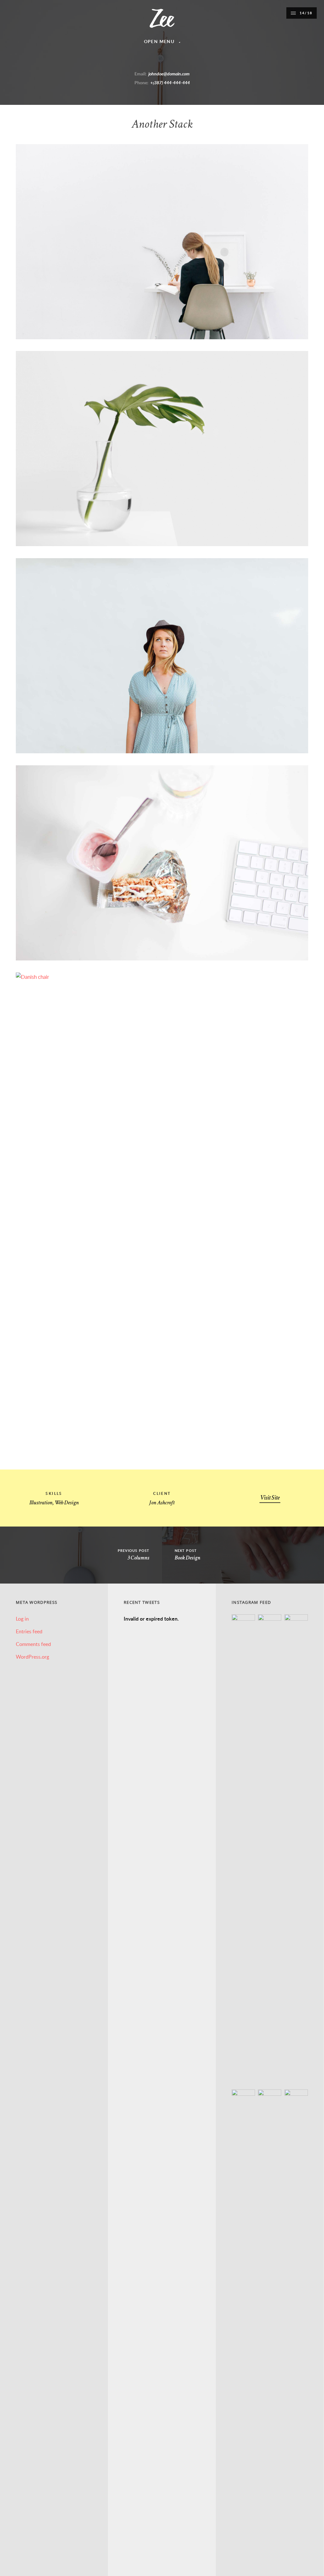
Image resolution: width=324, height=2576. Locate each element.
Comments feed (33, 1644)
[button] (302, 13)
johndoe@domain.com (169, 74)
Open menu (159, 41)
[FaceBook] (135, 60)
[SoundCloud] (178, 60)
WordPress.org (32, 1657)
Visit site (270, 1498)
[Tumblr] (167, 60)
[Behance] (189, 60)
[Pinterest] (157, 60)
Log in (22, 1619)
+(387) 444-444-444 (170, 83)
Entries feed (29, 1631)
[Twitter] (146, 60)
